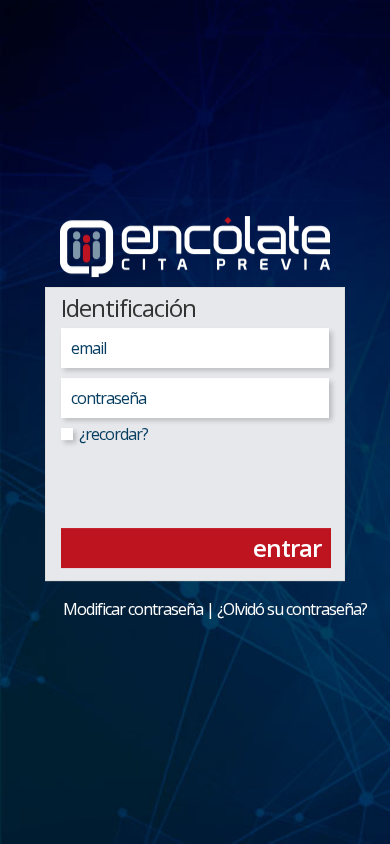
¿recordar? (112, 434)
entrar (287, 547)
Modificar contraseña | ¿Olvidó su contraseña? (201, 609)
